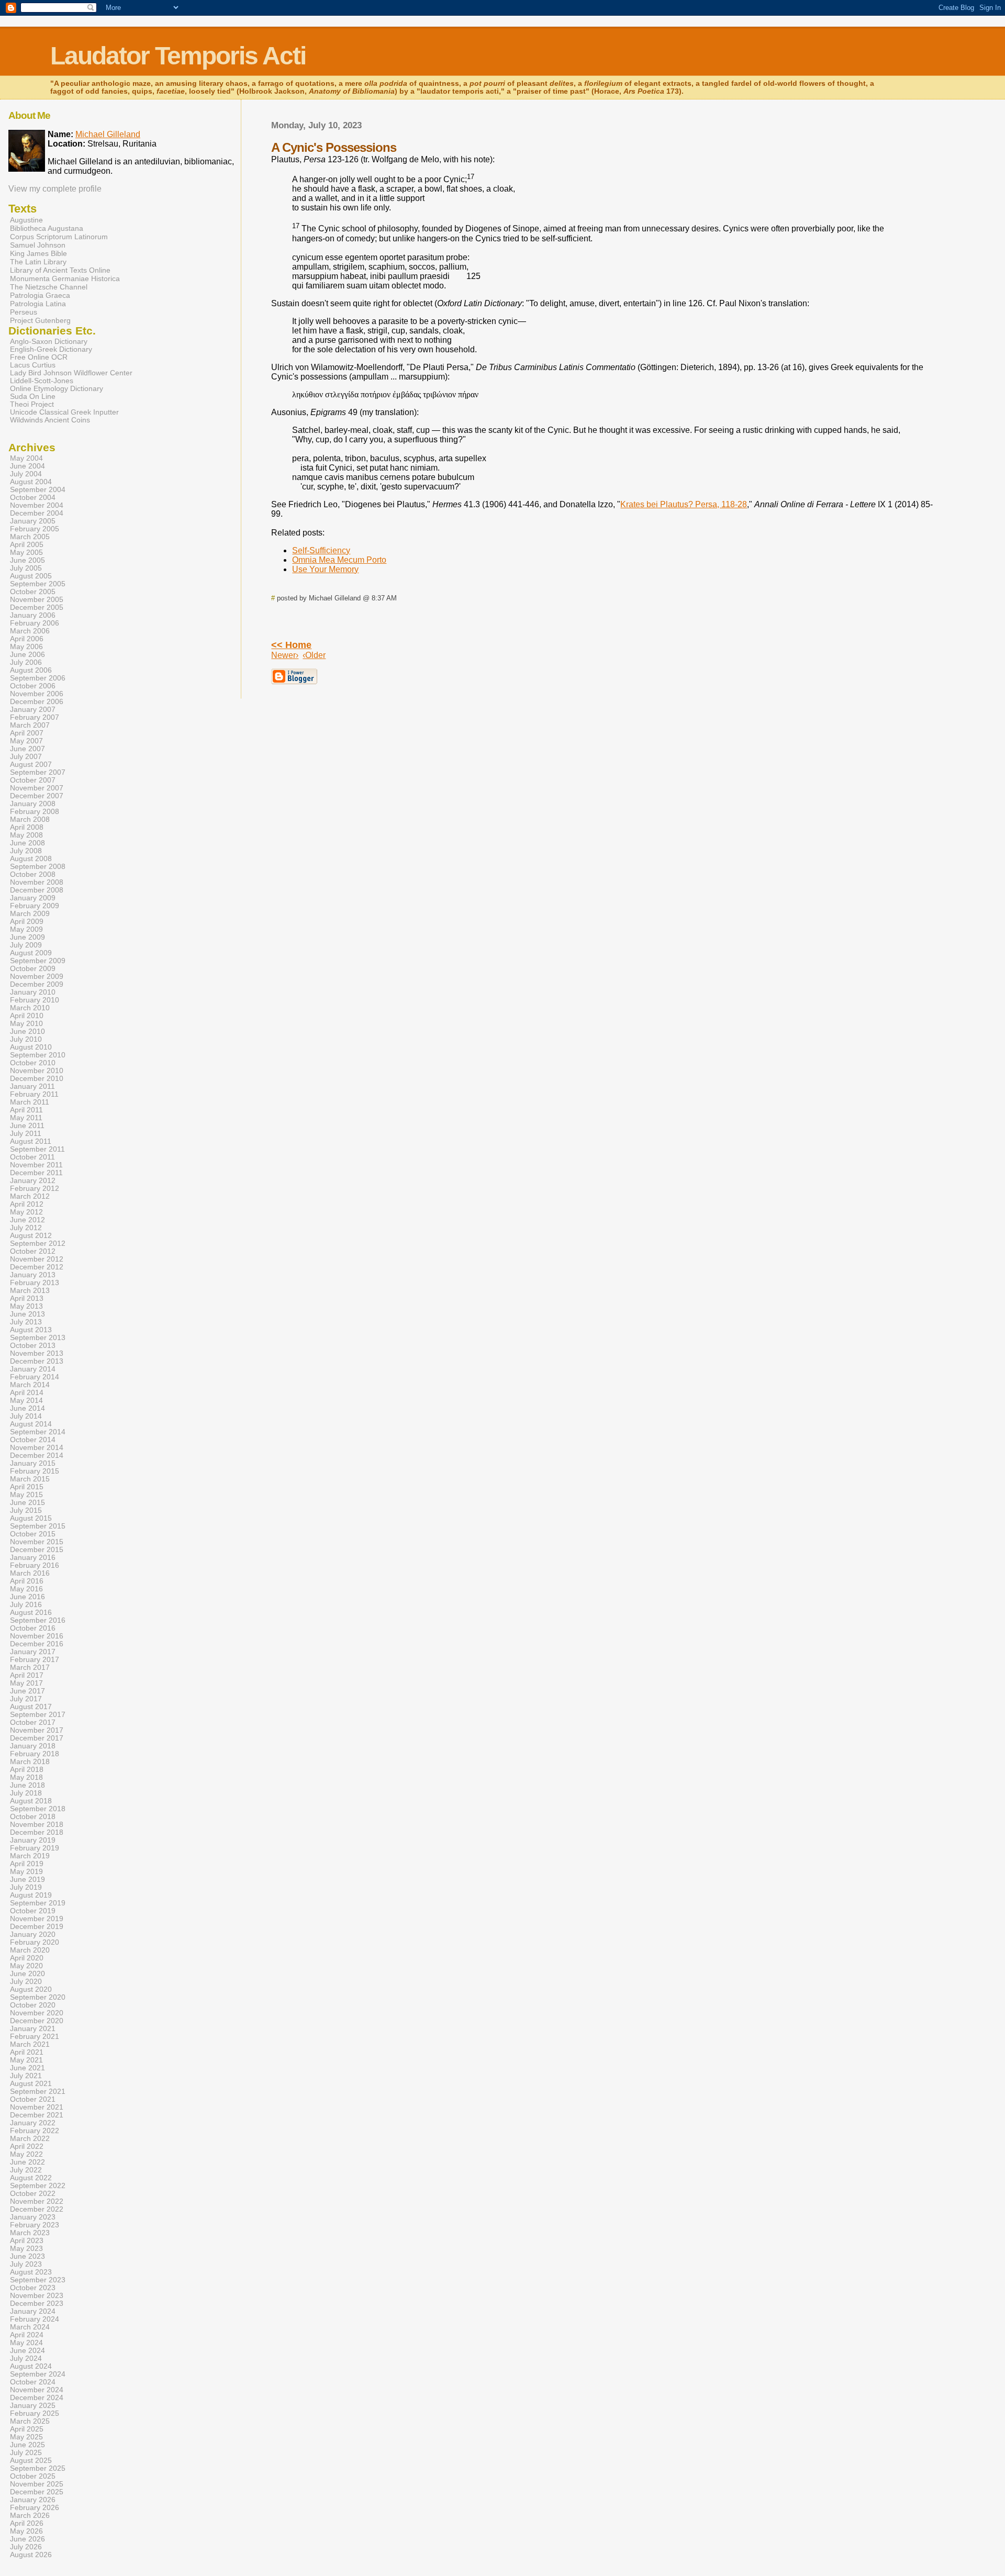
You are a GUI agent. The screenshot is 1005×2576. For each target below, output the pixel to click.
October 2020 (33, 2005)
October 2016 (33, 1628)
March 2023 (30, 2233)
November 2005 (37, 600)
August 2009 (31, 953)
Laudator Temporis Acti (178, 56)
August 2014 (31, 1424)
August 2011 (31, 1141)
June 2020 (27, 1974)
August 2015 (31, 1518)
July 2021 (26, 2076)
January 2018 (33, 1746)
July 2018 (26, 1793)
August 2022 (31, 2178)
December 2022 (37, 2209)
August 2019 (31, 1895)
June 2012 (27, 1220)
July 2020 (26, 1982)
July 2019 (26, 1887)
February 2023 (35, 2225)
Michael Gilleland (108, 134)
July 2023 (26, 2264)
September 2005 (38, 584)
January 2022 (33, 2123)
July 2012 (26, 1228)
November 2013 (37, 1353)
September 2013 (38, 1338)
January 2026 (33, 2500)
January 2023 (33, 2217)
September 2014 (38, 1432)
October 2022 (33, 2194)
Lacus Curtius (33, 365)
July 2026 (26, 2547)
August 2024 (31, 2366)
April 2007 (27, 733)
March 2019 (30, 1856)
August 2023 (31, 2272)
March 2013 (30, 1291)
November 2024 (37, 2390)
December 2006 (37, 702)
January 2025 (33, 2406)
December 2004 (37, 513)
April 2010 (27, 1016)
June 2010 (27, 1031)
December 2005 (37, 607)
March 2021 (30, 2044)
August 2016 (31, 1613)
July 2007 (26, 757)
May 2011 (26, 1118)
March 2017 (30, 1668)
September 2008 (38, 867)
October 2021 (33, 2099)
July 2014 (26, 1416)
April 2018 (27, 1770)
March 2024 (30, 2327)
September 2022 (38, 2186)
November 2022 (37, 2201)
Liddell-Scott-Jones (42, 381)
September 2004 (38, 490)
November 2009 (37, 977)
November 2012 (37, 1259)
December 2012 (37, 1267)
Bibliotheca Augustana (47, 228)
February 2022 (35, 2131)
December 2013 (37, 1361)
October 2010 (33, 1063)
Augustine (26, 220)
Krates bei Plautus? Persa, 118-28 (684, 504)
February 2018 (35, 1754)
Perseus (24, 312)
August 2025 (31, 2461)
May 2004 (26, 458)
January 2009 (33, 898)
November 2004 (37, 505)
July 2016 (26, 1605)
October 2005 (33, 592)
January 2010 (33, 992)
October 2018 (33, 1817)
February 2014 (35, 1377)
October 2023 (33, 2288)
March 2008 (30, 819)
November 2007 (37, 788)
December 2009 (37, 984)
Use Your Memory (325, 569)
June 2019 (27, 1880)
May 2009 (26, 929)
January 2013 (33, 1275)
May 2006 (26, 647)
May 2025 (26, 2437)
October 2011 (32, 1157)
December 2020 (37, 2021)
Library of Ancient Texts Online (60, 270)
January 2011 (32, 1086)
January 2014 (33, 1369)
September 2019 (38, 1903)
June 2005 (27, 560)
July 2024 (26, 2358)
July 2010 (26, 1039)
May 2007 (26, 741)
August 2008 (31, 859)
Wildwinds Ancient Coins (50, 420)
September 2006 (38, 678)
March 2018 (30, 1762)
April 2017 (27, 1675)
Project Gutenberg (40, 320)
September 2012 (38, 1244)
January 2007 (33, 710)
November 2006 (37, 694)
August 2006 (31, 670)
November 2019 (37, 1919)
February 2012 (35, 1189)
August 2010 (31, 1047)
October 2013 (33, 1346)
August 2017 (31, 1707)
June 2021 (27, 2068)
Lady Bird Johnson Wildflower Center (71, 373)
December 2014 (37, 1456)
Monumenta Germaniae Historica (65, 278)
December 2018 (37, 1832)
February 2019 (35, 1848)
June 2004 (27, 466)
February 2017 (35, 1660)
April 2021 (27, 2052)
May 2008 (26, 835)
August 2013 (31, 1330)
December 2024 (37, 2398)
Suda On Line (33, 397)
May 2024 (26, 2343)
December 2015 (37, 1550)
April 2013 (27, 1298)
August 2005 (31, 576)
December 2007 (37, 796)
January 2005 (33, 521)
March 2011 (30, 1102)
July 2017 (26, 1699)
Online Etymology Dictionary (57, 389)
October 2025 (33, 2476)
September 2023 (38, 2280)
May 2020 (26, 1966)
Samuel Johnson (38, 245)
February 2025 (35, 2413)
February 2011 (34, 1094)
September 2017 (38, 1715)
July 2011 (26, 1134)
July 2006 (26, 662)
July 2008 (26, 851)
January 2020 (33, 1934)
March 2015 (30, 1479)
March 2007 (30, 725)
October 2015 (33, 1534)
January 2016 (33, 1558)
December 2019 (37, 1927)
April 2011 (26, 1110)
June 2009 (27, 937)
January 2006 (33, 615)
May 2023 (26, 2249)
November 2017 (37, 1730)
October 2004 (33, 498)
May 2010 (26, 1024)
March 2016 (30, 1573)
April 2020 (27, 1958)
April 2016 (27, 1581)
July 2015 (26, 1510)
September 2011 (37, 1149)
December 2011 (36, 1173)
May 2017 (26, 1683)
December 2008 (37, 890)
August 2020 (31, 1989)
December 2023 (37, 2304)
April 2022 (27, 2146)
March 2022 (30, 2139)
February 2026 (35, 2508)
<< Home (291, 645)
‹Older (314, 655)
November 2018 (37, 1825)
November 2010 (37, 1071)
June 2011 (27, 1126)
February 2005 (35, 529)
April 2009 (27, 922)
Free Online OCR (39, 357)
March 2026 (30, 2516)
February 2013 (35, 1283)
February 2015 (35, 1471)
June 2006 (27, 655)
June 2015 (27, 1503)
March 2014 (30, 1385)
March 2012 (30, 1196)
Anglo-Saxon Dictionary (49, 342)
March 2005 (30, 537)
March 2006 (30, 631)
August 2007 (31, 765)
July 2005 (26, 568)
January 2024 (33, 2311)
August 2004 (31, 482)
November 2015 (37, 1542)
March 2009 (30, 914)
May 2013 (26, 1306)
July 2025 (26, 2453)
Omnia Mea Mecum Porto (339, 560)
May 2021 (26, 2060)
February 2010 (35, 1000)
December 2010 (37, 1079)
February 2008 (35, 812)
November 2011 (36, 1165)
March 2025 (30, 2421)
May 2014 (26, 1401)
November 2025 (37, 2484)
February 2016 (35, 1565)
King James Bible (38, 253)
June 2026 (27, 2539)
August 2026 (31, 2555)
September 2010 (38, 1055)
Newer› (285, 655)
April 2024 (27, 2335)
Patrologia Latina (38, 304)
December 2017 (37, 1738)
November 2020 (37, 2013)
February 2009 (35, 906)
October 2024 (33, 2382)
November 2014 (37, 1448)
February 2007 (35, 717)
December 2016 (37, 1644)
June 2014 (27, 1408)
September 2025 (38, 2468)
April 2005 (27, 545)
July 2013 (26, 1322)
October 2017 (33, 1722)
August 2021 (31, 2084)
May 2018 (26, 1777)
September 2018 (38, 1809)
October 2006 (33, 686)
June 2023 (27, 2256)
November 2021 (37, 2107)
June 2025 (27, 2445)
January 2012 (33, 1181)
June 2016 (27, 1597)
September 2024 (38, 2374)
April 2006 (27, 639)
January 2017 (33, 1652)
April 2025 (27, 2429)
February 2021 (35, 2037)
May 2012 (26, 1212)
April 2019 (27, 1864)
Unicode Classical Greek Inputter (64, 412)
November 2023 (37, 2296)
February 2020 (35, 1942)
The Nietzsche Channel (49, 287)
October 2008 (33, 874)
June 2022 (27, 2162)
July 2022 (26, 2170)
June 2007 (27, 749)
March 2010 (30, 1008)
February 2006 (35, 623)
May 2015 (26, 1495)
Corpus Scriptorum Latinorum (59, 237)
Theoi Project (32, 404)
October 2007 (33, 780)
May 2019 (26, 1872)
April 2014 (27, 1393)
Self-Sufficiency (321, 550)
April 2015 (27, 1487)
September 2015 (38, 1526)
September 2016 (38, 1620)
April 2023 (27, 2241)
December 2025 (37, 2492)
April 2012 (27, 1204)
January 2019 (33, 1840)
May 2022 (26, 2154)
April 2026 (27, 2523)
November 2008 (37, 882)
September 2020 (38, 1997)
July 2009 (26, 945)
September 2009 (38, 961)
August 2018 (31, 1801)
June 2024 (27, 2351)
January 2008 (33, 804)
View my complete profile (55, 189)
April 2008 (27, 827)
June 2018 (27, 1785)
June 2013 (27, 1314)
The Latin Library (38, 262)
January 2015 (33, 1463)
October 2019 (33, 1911)
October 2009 (33, 969)
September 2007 (38, 772)
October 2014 (33, 1440)
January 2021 (33, 2029)
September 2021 (38, 2092)
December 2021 (37, 2115)
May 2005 (26, 553)
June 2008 (27, 843)
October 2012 (33, 1251)
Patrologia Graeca (40, 295)
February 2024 (35, 2319)
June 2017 (27, 1691)
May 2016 (26, 1589)
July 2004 (26, 474)
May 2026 (26, 2531)
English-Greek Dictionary (51, 349)
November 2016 (37, 1636)
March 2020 (30, 1950)
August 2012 (31, 1236)
